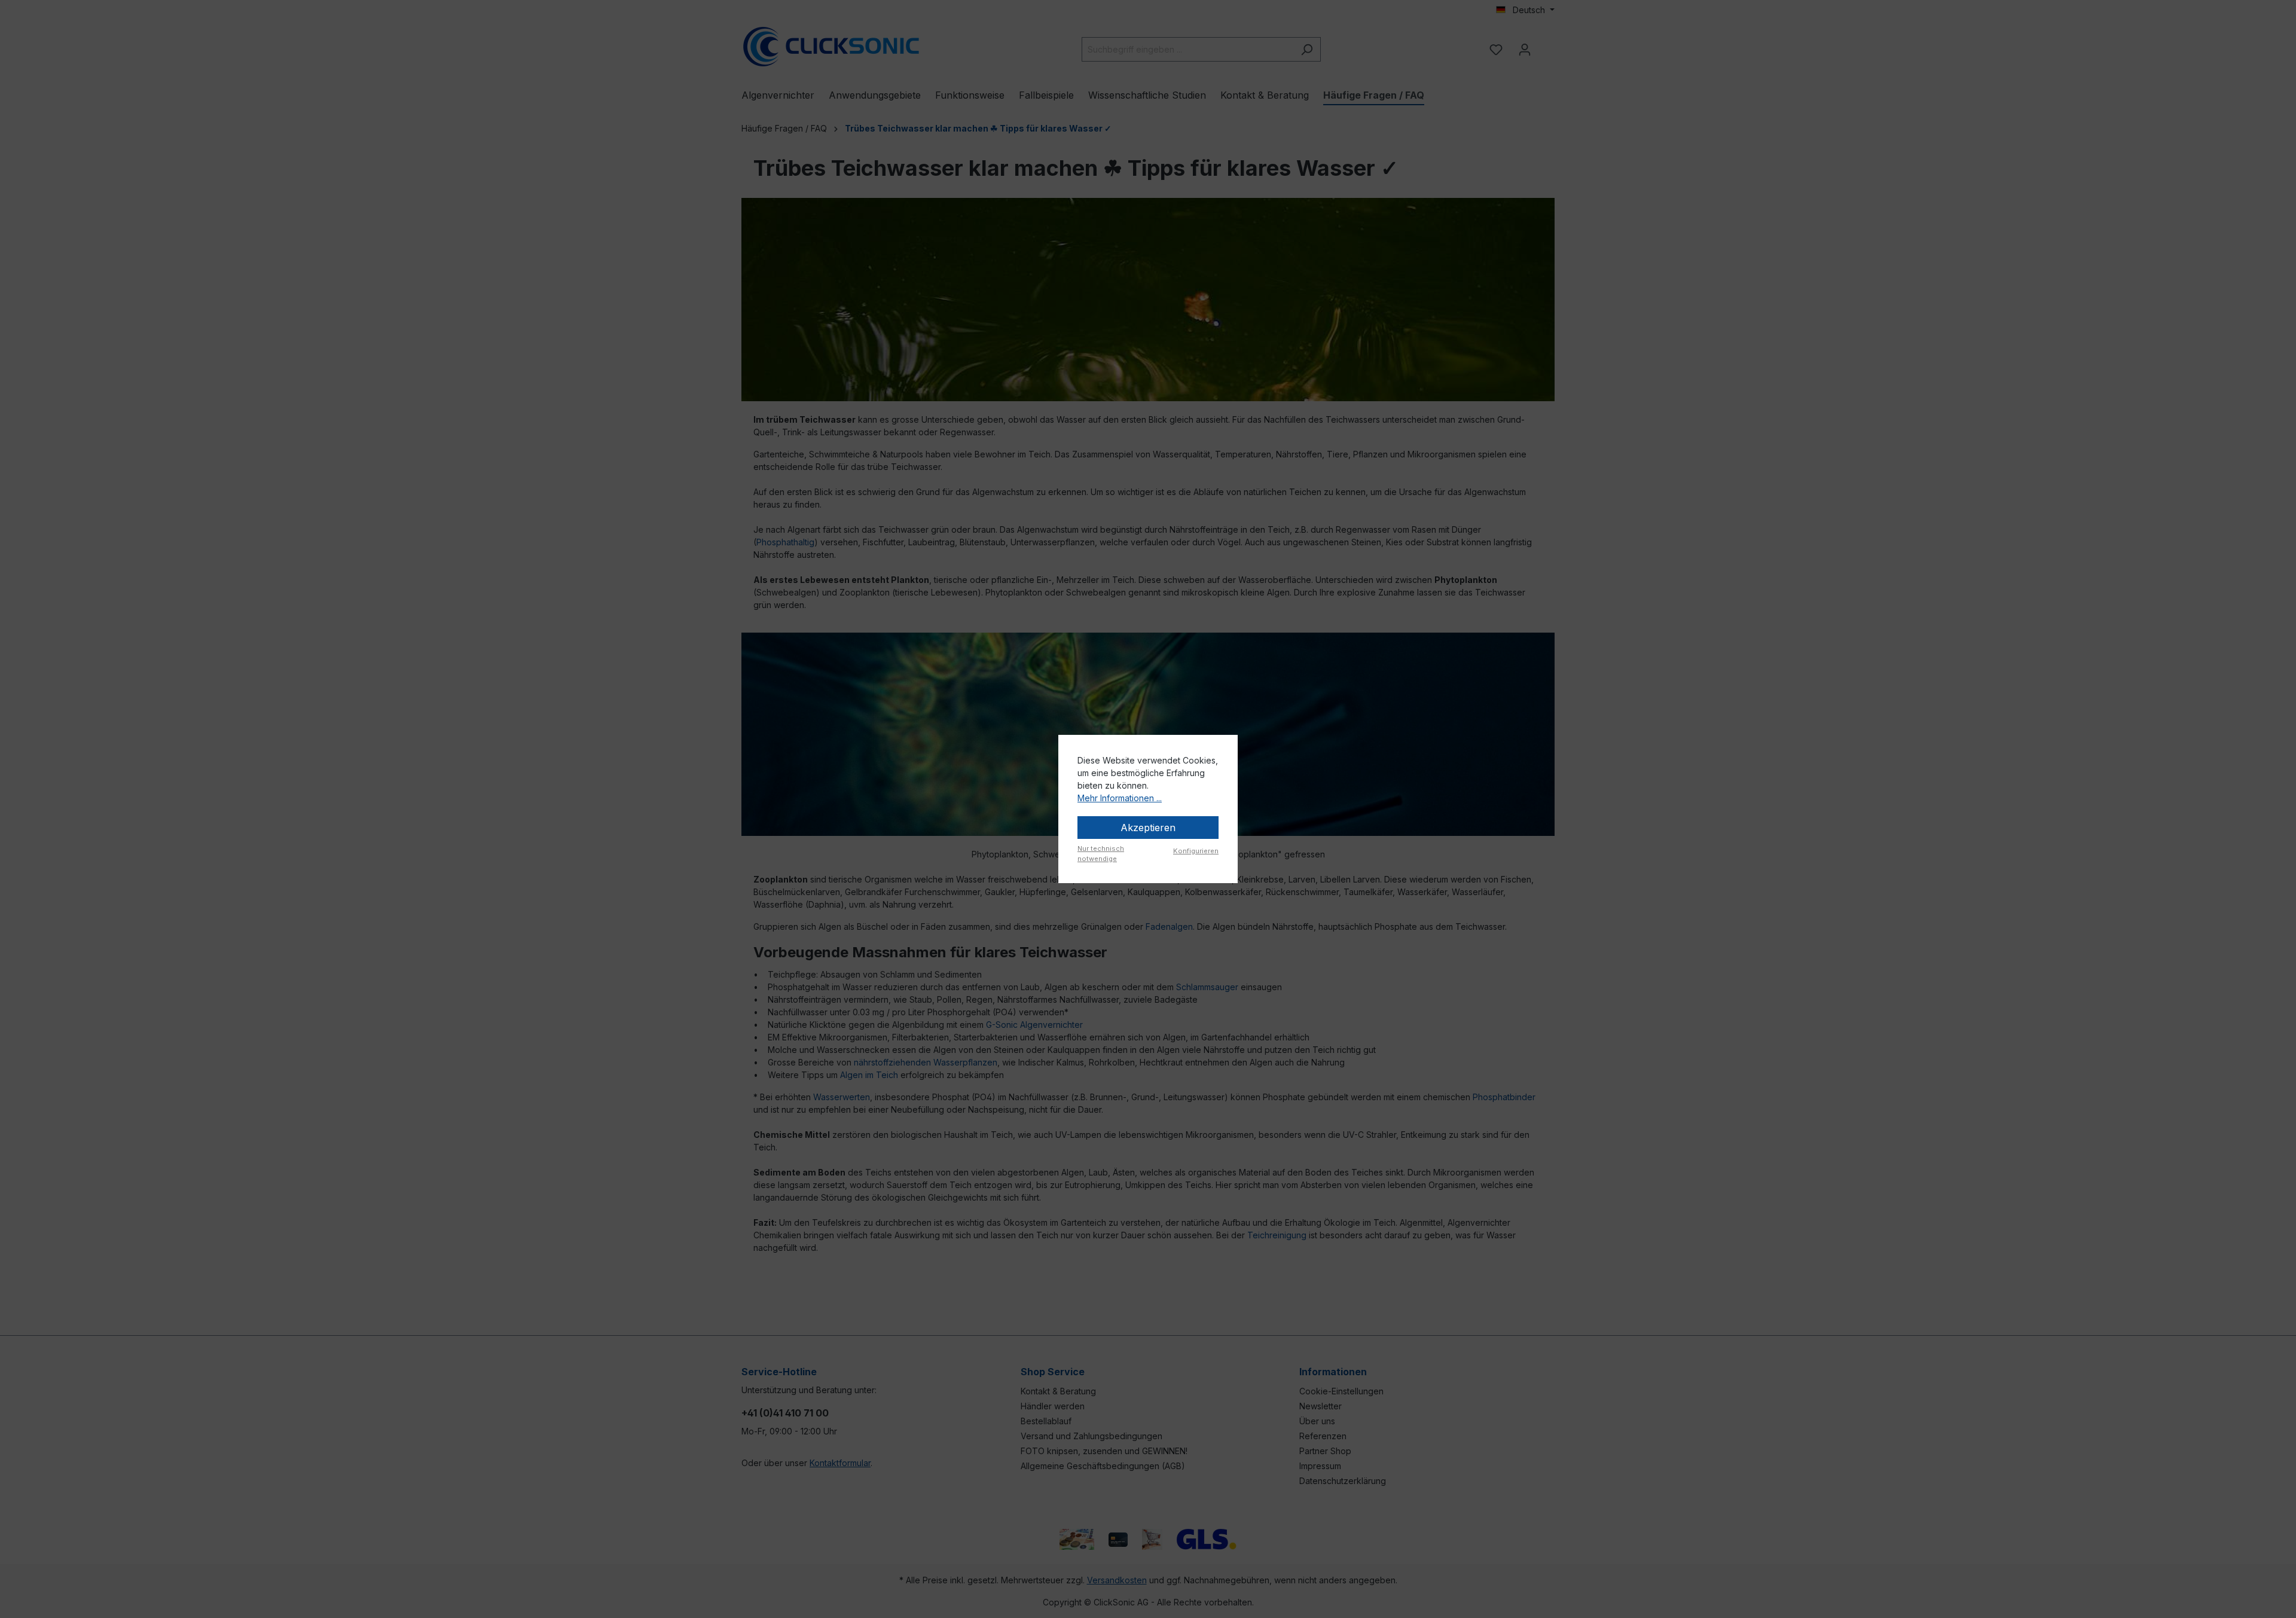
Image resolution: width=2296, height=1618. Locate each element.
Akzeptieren (1148, 828)
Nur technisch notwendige (1101, 854)
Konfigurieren (1196, 851)
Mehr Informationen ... (1120, 798)
